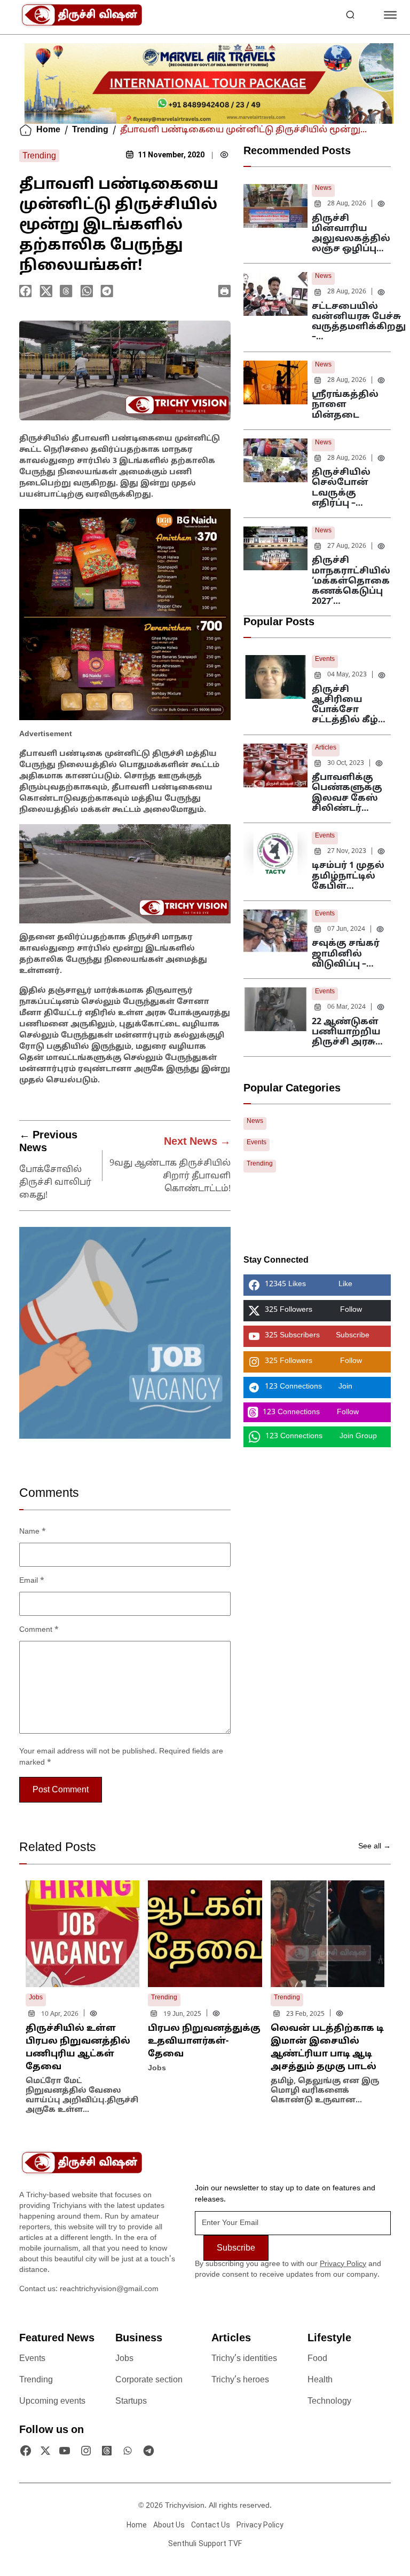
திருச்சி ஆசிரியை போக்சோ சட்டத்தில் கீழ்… (349, 705)
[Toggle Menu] (390, 15)
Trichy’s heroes (240, 2380)
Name (33, 1532)
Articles (326, 748)
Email (32, 1581)
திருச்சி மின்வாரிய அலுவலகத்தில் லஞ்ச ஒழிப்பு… (351, 234)
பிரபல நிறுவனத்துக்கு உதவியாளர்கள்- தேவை (204, 2041)
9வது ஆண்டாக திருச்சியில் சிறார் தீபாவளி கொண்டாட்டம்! (170, 1176)
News (323, 188)
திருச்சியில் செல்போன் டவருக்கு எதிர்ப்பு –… (341, 488)
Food (317, 2359)
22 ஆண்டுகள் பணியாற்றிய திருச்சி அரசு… (347, 1032)
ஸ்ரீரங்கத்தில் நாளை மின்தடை (345, 405)
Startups (131, 2402)
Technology (329, 2402)
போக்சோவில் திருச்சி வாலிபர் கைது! (55, 1183)
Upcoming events (52, 2402)
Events (325, 659)
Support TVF (220, 2543)
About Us (169, 2525)
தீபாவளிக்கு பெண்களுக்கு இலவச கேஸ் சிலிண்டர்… (347, 793)
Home (48, 130)
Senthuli (182, 2543)
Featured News (57, 2339)
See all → (374, 1847)
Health (320, 2380)
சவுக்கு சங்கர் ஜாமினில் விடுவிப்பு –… (346, 954)
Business (139, 2339)
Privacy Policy (343, 2264)
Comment (39, 1630)
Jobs (124, 2359)
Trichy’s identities (244, 2359)
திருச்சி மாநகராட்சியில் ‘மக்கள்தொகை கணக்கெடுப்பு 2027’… (351, 581)
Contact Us (211, 2525)
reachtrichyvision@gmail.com (109, 2289)
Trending (90, 130)
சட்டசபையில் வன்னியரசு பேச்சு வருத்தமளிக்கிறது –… (359, 322)
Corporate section (149, 2380)
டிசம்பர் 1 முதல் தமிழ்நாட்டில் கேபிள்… (348, 876)
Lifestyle (329, 2339)
